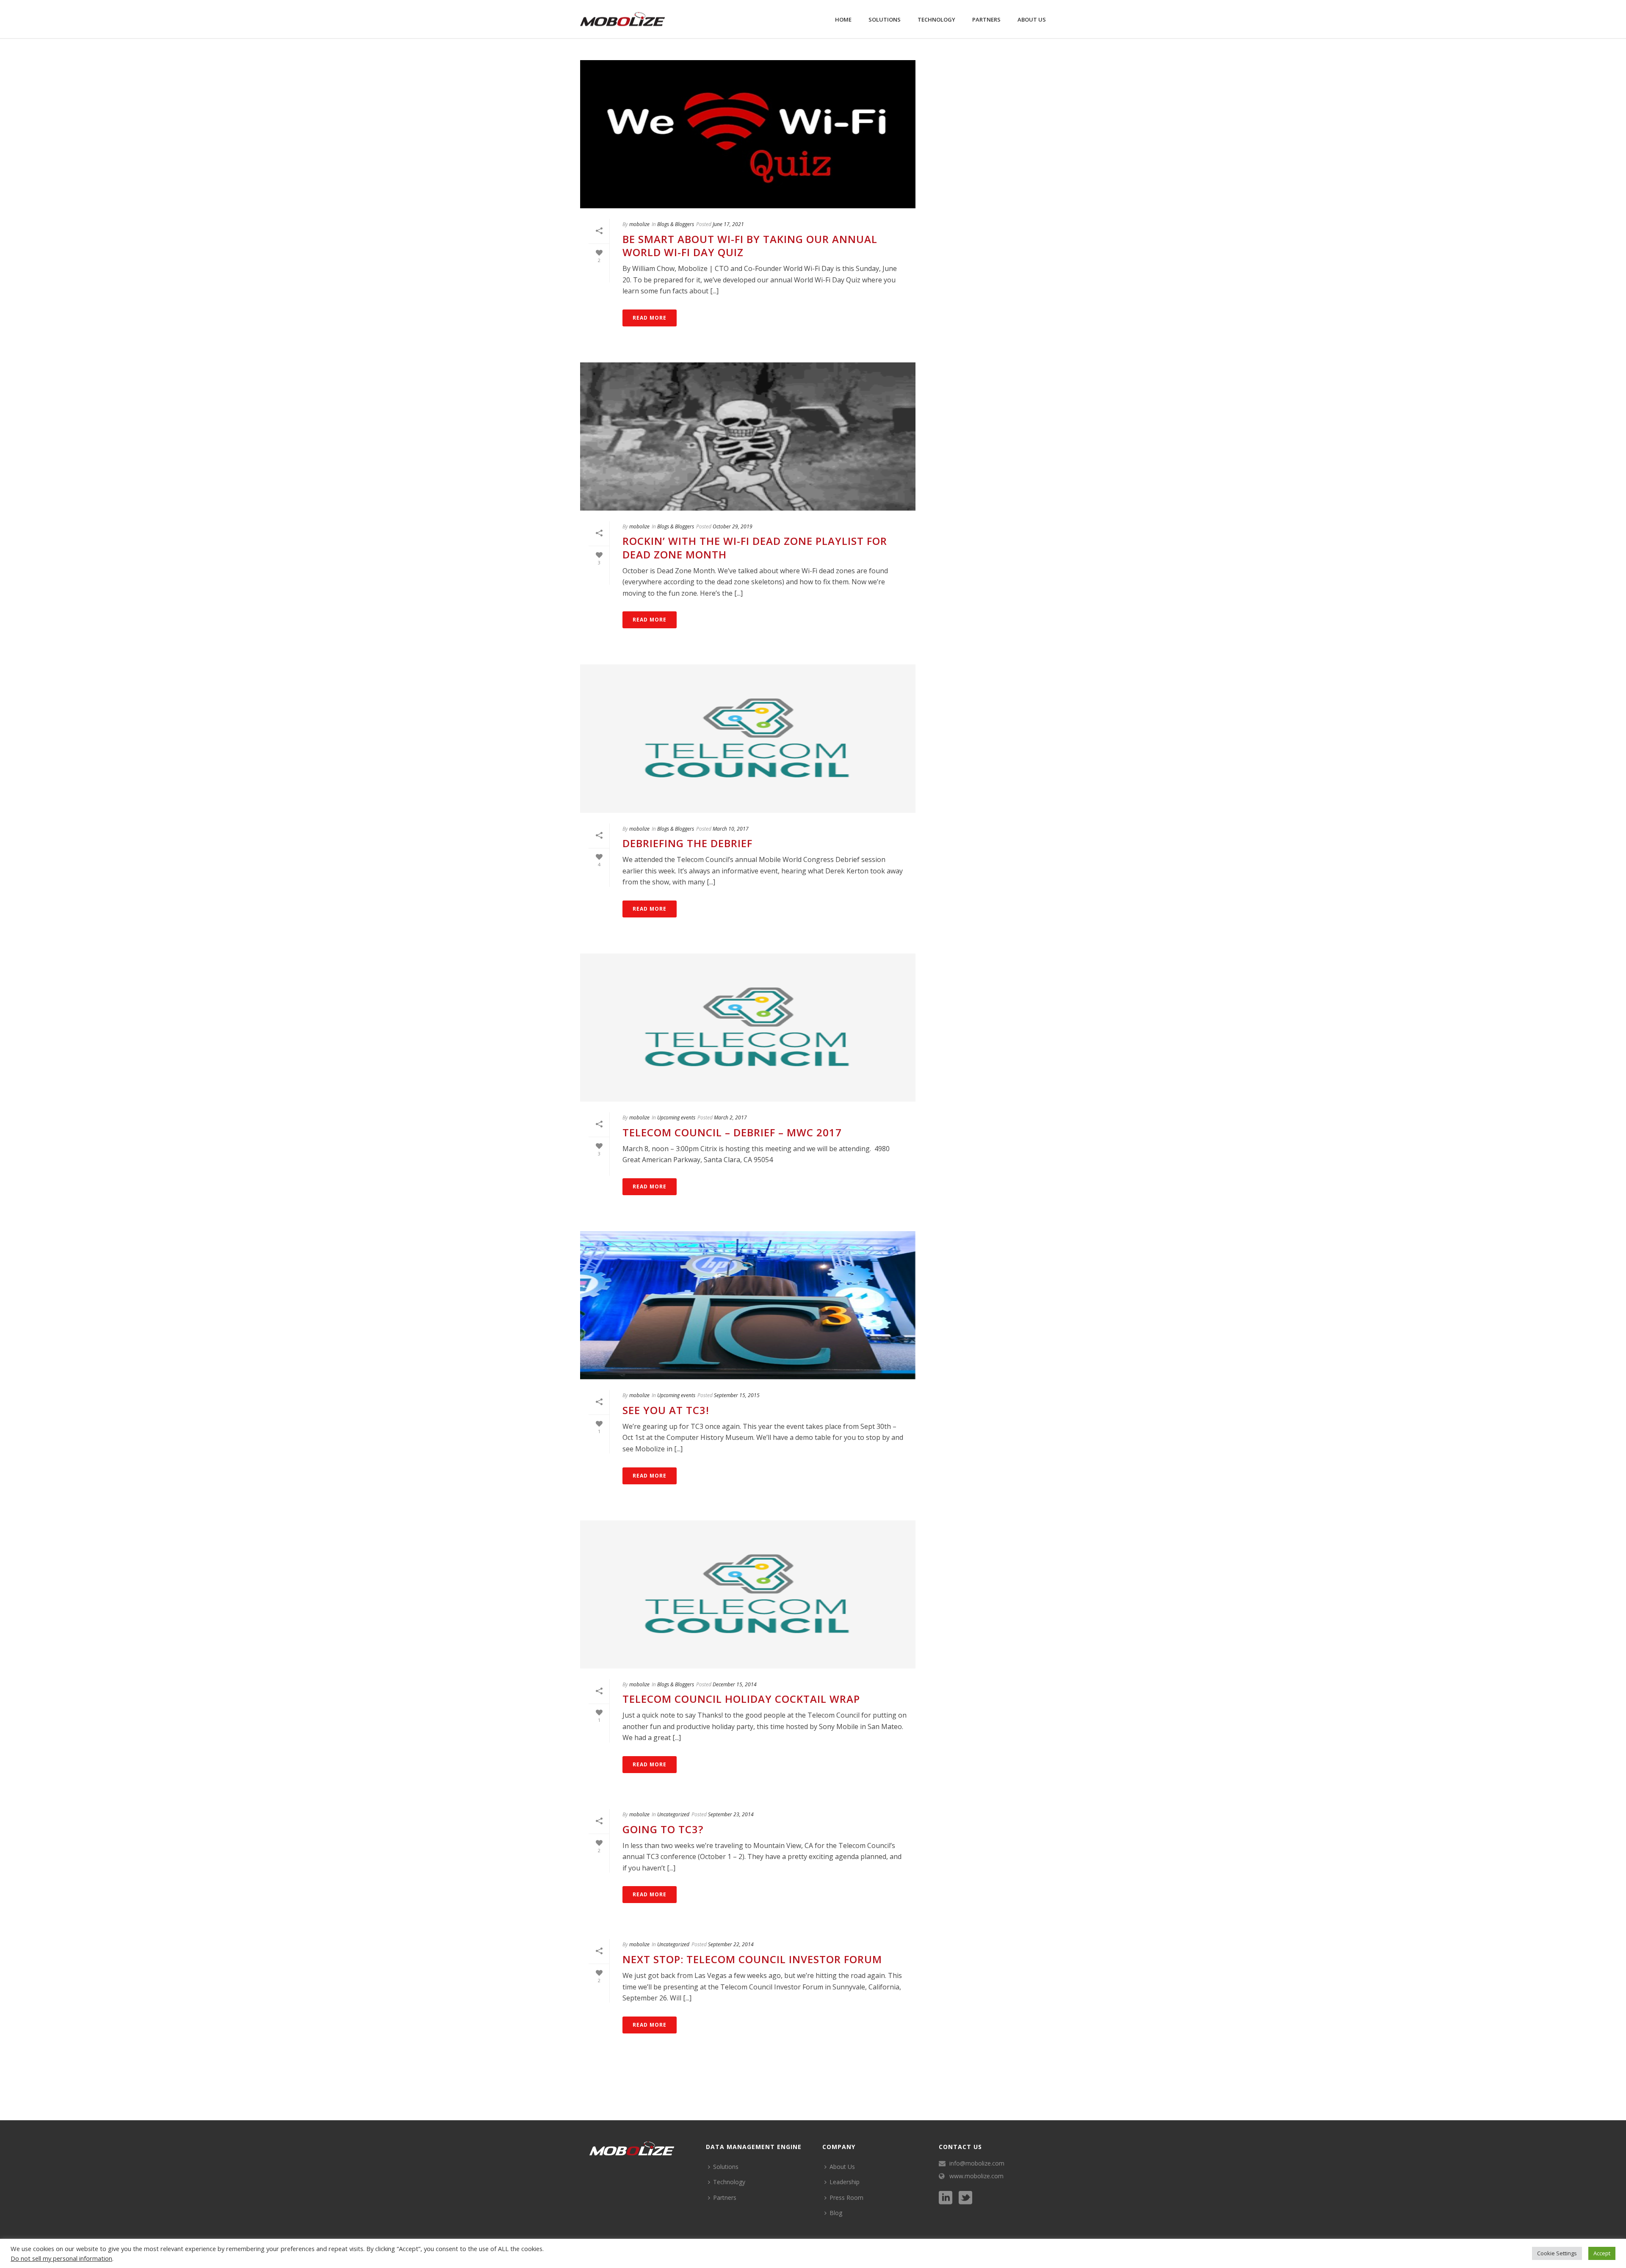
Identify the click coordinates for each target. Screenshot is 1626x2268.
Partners (986, 19)
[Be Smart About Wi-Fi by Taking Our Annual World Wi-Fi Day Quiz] (748, 134)
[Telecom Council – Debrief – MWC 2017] (748, 1028)
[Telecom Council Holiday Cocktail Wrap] (748, 1594)
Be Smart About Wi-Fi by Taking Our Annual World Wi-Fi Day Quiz (750, 246)
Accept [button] (1602, 2253)
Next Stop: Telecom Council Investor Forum (752, 1959)
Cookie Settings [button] (1557, 2253)
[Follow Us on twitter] (965, 2198)
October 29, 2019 (733, 526)
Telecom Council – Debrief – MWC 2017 (732, 1132)
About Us (1032, 19)
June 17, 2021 (728, 224)
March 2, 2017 (730, 1117)
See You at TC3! (666, 1410)
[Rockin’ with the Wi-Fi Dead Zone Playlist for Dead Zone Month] (748, 436)
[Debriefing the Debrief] (748, 738)
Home (843, 19)
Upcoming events (676, 1117)
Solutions (885, 19)
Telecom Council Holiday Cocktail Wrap (741, 1699)
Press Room (846, 2198)
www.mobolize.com (976, 2176)
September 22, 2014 (731, 1944)
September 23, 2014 (731, 1814)
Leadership (845, 2182)
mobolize (639, 224)
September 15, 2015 (737, 1395)
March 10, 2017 (731, 829)
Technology (936, 19)
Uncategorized (673, 1814)
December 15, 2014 (735, 1684)
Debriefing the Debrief (687, 843)
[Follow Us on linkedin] (946, 2198)
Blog (836, 2213)
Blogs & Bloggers (676, 224)
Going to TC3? (663, 1829)
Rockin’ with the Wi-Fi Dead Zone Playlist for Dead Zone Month (755, 547)
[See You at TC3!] (748, 1305)
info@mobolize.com (977, 2163)
